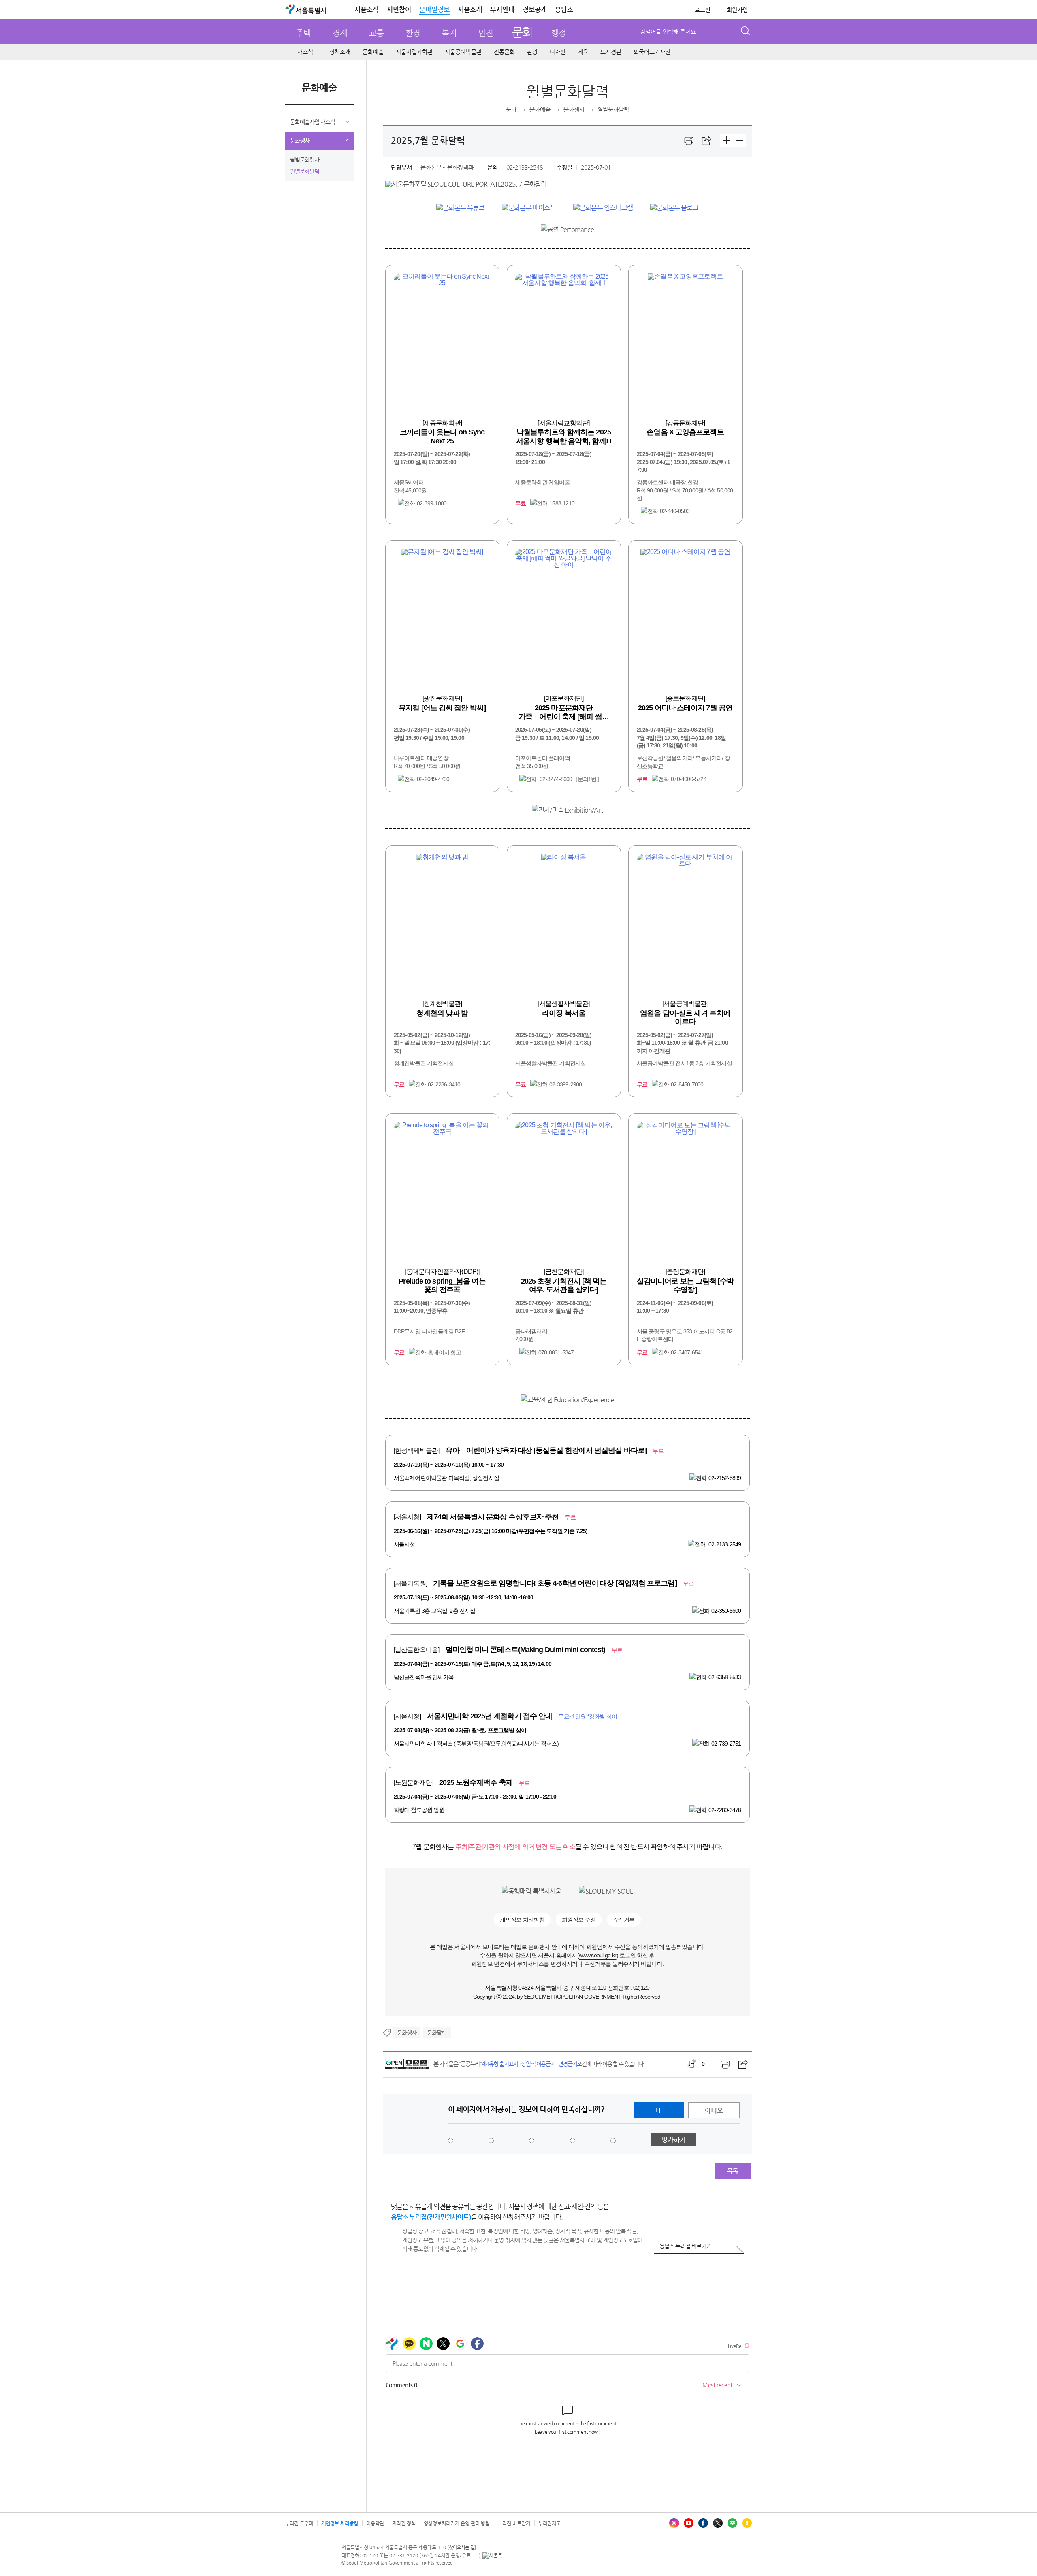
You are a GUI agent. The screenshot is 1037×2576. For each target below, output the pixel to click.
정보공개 (535, 10)
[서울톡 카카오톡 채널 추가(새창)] (492, 2555)
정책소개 (340, 52)
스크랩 (707, 141)
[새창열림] (689, 141)
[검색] (746, 32)
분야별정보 (434, 10)
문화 (522, 32)
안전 (486, 33)
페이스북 (703, 2523)
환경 (413, 33)
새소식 (305, 52)
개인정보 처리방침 (522, 1920)
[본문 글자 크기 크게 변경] (727, 140)
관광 (532, 52)
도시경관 (611, 52)
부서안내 (502, 10)
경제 (340, 33)
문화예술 (373, 52)
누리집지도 (549, 2523)
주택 (303, 33)
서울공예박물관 (463, 52)
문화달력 (437, 2033)
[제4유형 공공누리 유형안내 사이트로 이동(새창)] (407, 2064)
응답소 (564, 10)
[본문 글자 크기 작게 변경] (739, 140)
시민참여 (399, 10)
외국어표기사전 (652, 52)
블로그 (732, 2523)
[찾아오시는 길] (462, 2547)
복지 (449, 33)
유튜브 (689, 2523)
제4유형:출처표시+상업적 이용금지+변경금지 (529, 2064)
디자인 (558, 52)
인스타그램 (674, 2523)
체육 (583, 52)
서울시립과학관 (414, 52)
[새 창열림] (460, 208)
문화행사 (300, 141)
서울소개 (470, 10)
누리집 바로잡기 (514, 2523)
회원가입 (737, 10)
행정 (559, 33)
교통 (376, 33)
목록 (732, 2171)
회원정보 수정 (579, 1920)
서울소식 (367, 10)
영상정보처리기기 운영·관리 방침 (457, 2523)
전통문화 (504, 52)
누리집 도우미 (299, 2523)
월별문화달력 (305, 171)
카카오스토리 (747, 2523)
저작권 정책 (404, 2523)
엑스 (718, 2523)
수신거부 (624, 1920)
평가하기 (674, 2140)
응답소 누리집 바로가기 (685, 2246)
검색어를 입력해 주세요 (668, 32)
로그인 (703, 10)
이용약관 (375, 2523)
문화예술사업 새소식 (313, 122)
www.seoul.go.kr (598, 1955)
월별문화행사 (305, 160)
